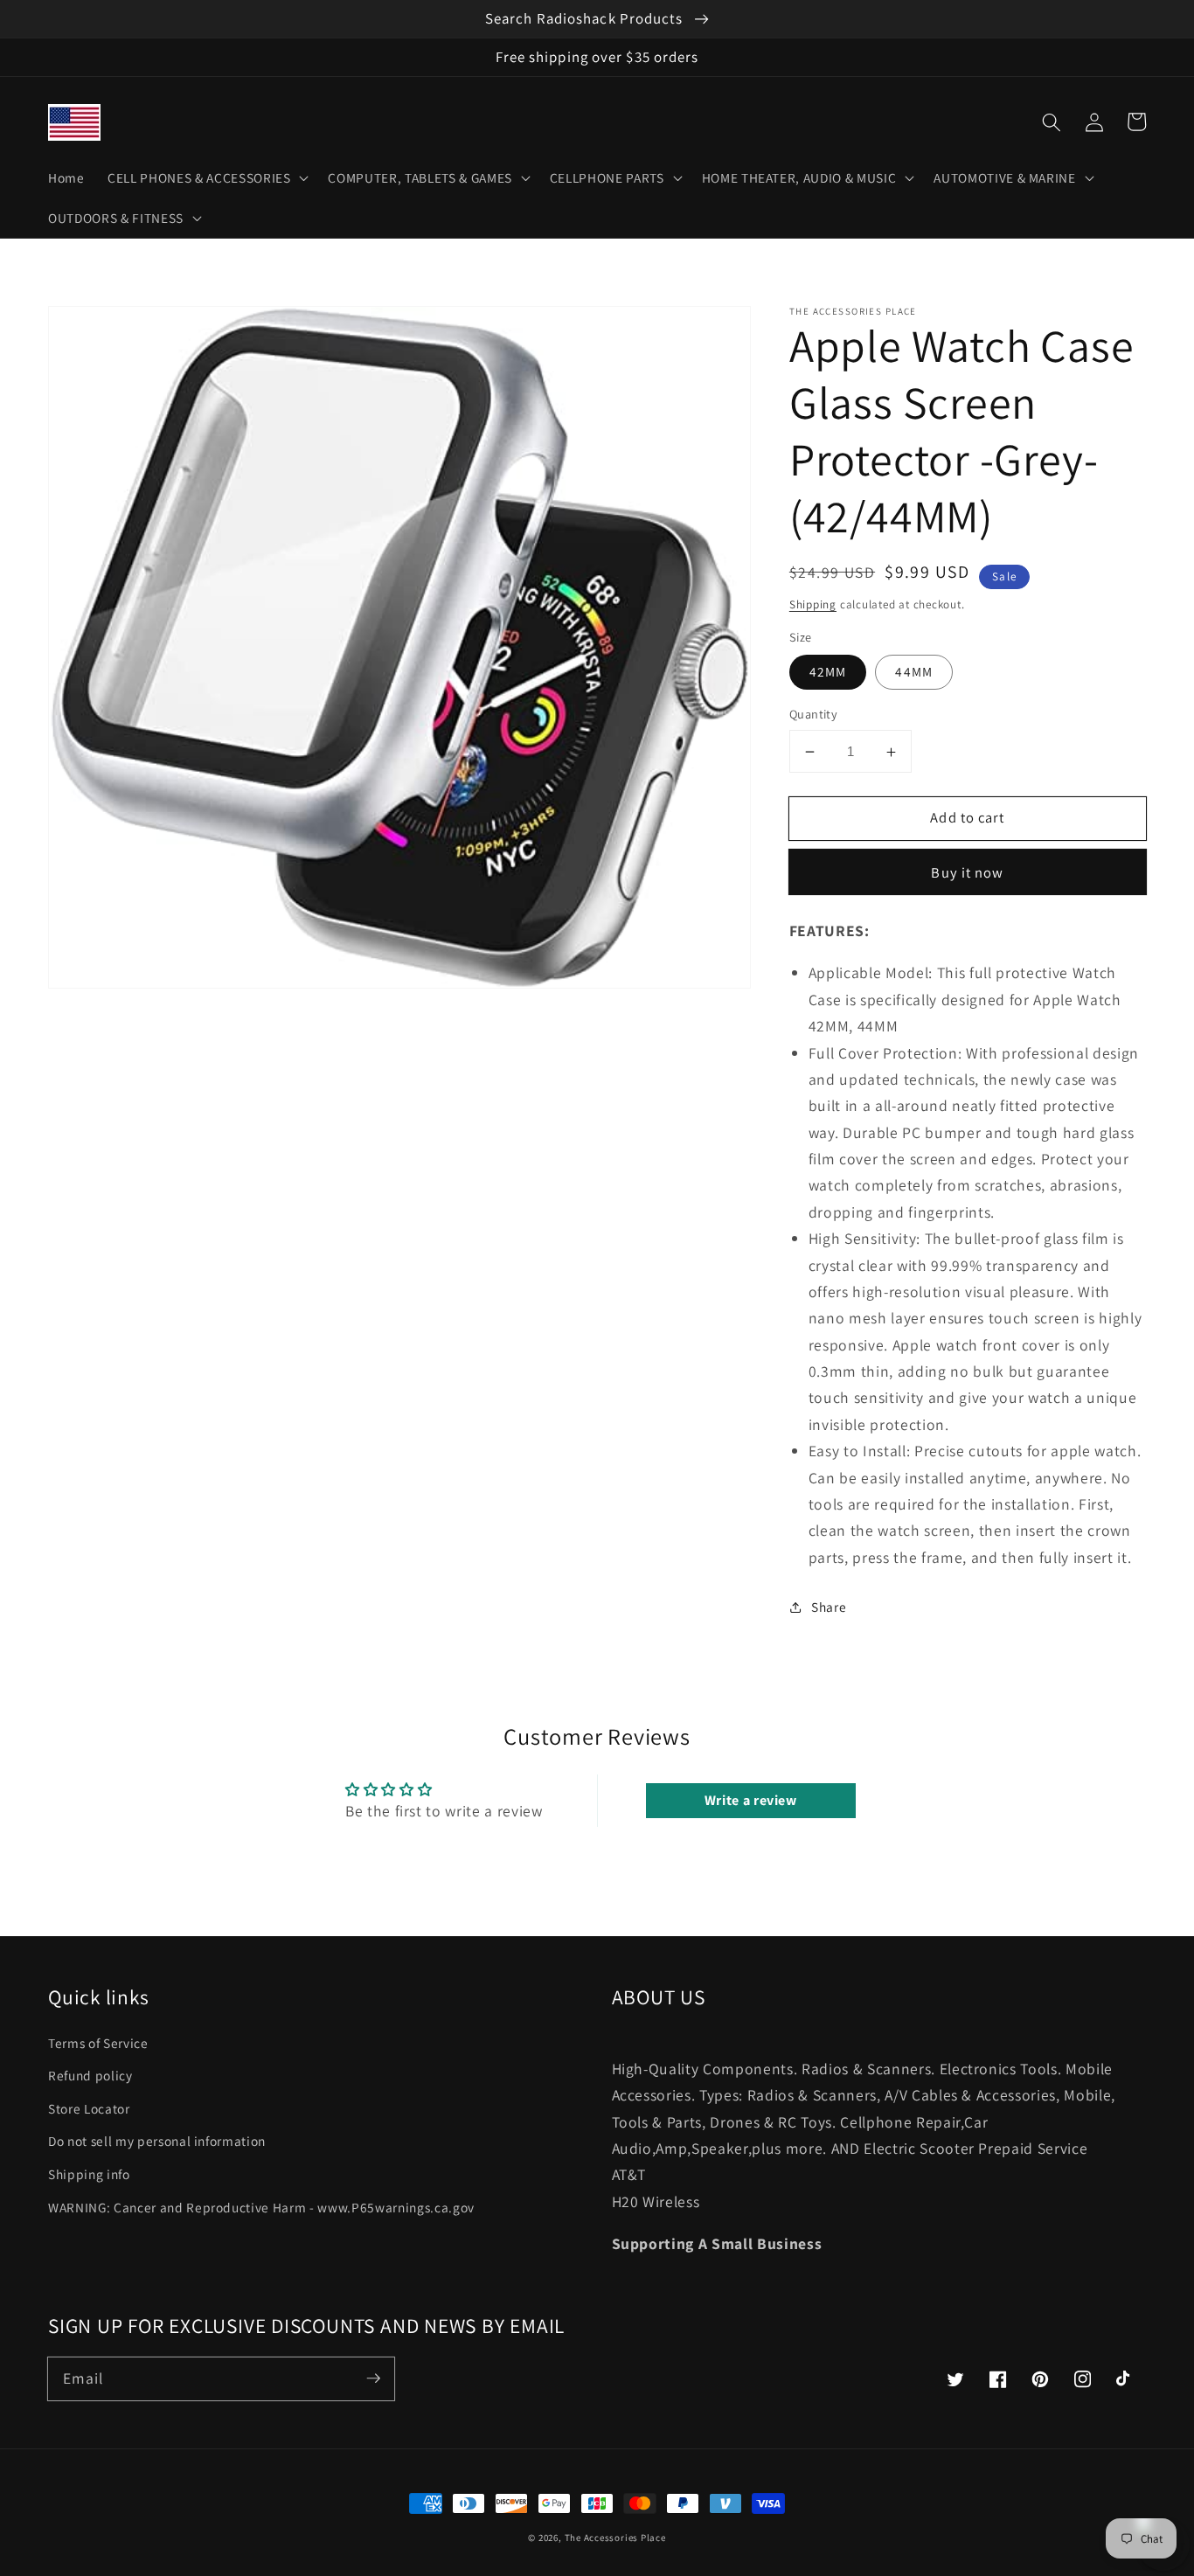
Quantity (814, 715)
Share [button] (829, 1607)
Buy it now (967, 872)
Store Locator (89, 2108)
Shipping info (89, 2174)
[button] (1052, 122)
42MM (828, 672)
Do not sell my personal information (157, 2141)
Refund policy (90, 2075)
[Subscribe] (373, 2378)
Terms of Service (98, 2043)
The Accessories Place (615, 2538)
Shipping (813, 604)
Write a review (751, 1800)
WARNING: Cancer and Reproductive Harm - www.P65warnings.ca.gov (261, 2207)
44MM (913, 672)
